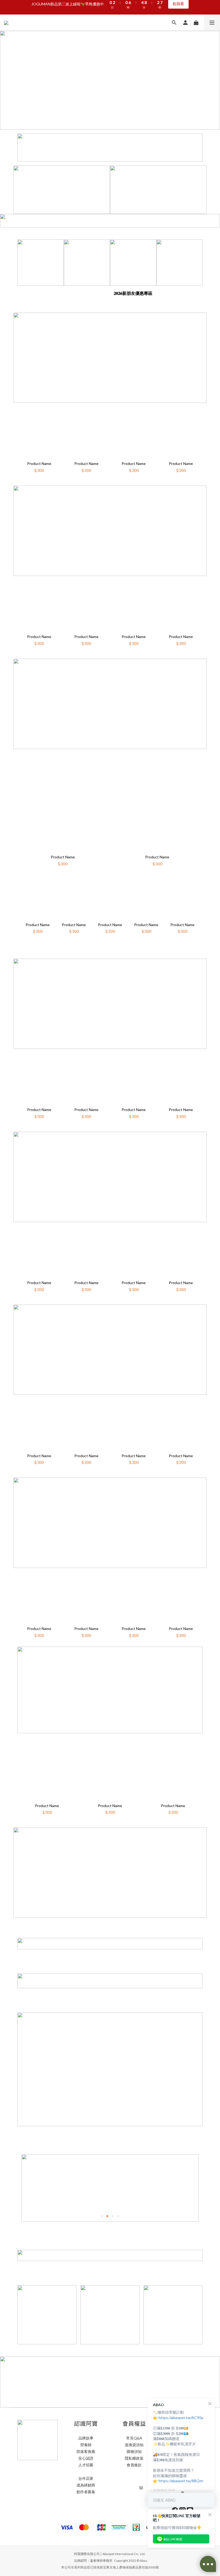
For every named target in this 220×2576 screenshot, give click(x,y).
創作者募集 (86, 2492)
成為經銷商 (86, 2485)
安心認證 (86, 2458)
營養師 (86, 2445)
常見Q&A (134, 2438)
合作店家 (86, 2478)
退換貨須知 (134, 2445)
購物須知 (134, 2451)
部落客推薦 (86, 2451)
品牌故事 (86, 2438)
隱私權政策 (134, 2458)
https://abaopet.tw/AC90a (181, 2418)
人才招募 (86, 2465)
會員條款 (134, 2465)
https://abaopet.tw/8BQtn (181, 2481)
